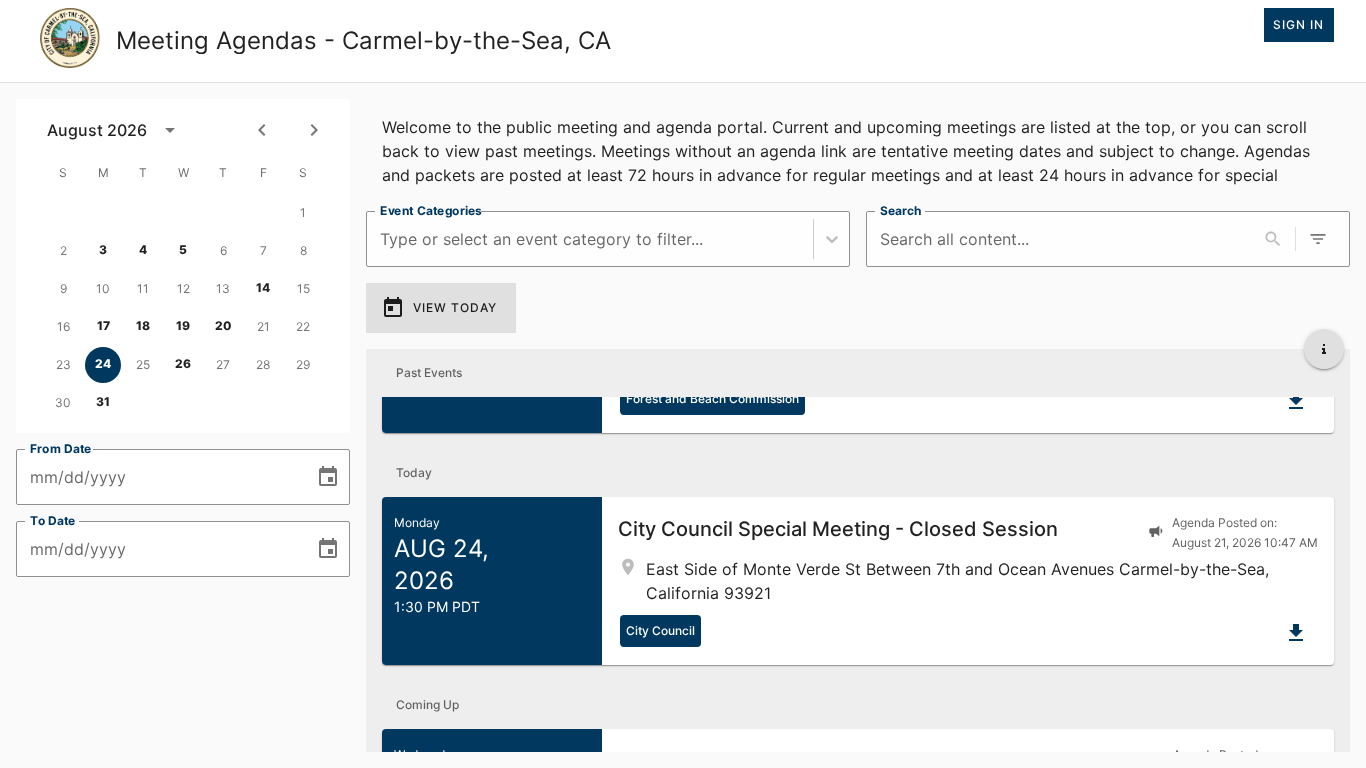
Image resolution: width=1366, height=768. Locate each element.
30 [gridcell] (63, 402)
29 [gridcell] (303, 364)
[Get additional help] (1324, 349)
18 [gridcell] (143, 325)
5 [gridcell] (183, 249)
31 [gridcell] (103, 401)
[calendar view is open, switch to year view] (170, 130)
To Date (53, 520)
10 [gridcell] (103, 288)
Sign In (1298, 24)
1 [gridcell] (303, 212)
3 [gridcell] (103, 249)
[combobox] (382, 239)
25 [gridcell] (143, 364)
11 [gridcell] (143, 288)
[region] (858, 147)
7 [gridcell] (263, 250)
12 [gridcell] (183, 288)
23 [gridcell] (63, 364)
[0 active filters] (1318, 239)
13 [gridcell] (223, 288)
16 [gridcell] (63, 326)
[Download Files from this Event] (1296, 401)
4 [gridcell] (143, 249)
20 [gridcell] (223, 325)
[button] (858, 581)
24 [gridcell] (103, 363)
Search (900, 210)
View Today (455, 307)
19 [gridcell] (183, 325)
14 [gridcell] (263, 287)
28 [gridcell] (263, 364)
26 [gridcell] (183, 363)
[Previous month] (262, 130)
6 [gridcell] (223, 250)
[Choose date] (328, 477)
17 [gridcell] (103, 325)
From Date (61, 448)
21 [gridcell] (263, 326)
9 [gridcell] (63, 288)
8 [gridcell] (303, 250)
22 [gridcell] (303, 326)
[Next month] (314, 130)
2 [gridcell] (63, 250)
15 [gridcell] (303, 288)
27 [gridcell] (223, 364)
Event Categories (431, 210)
